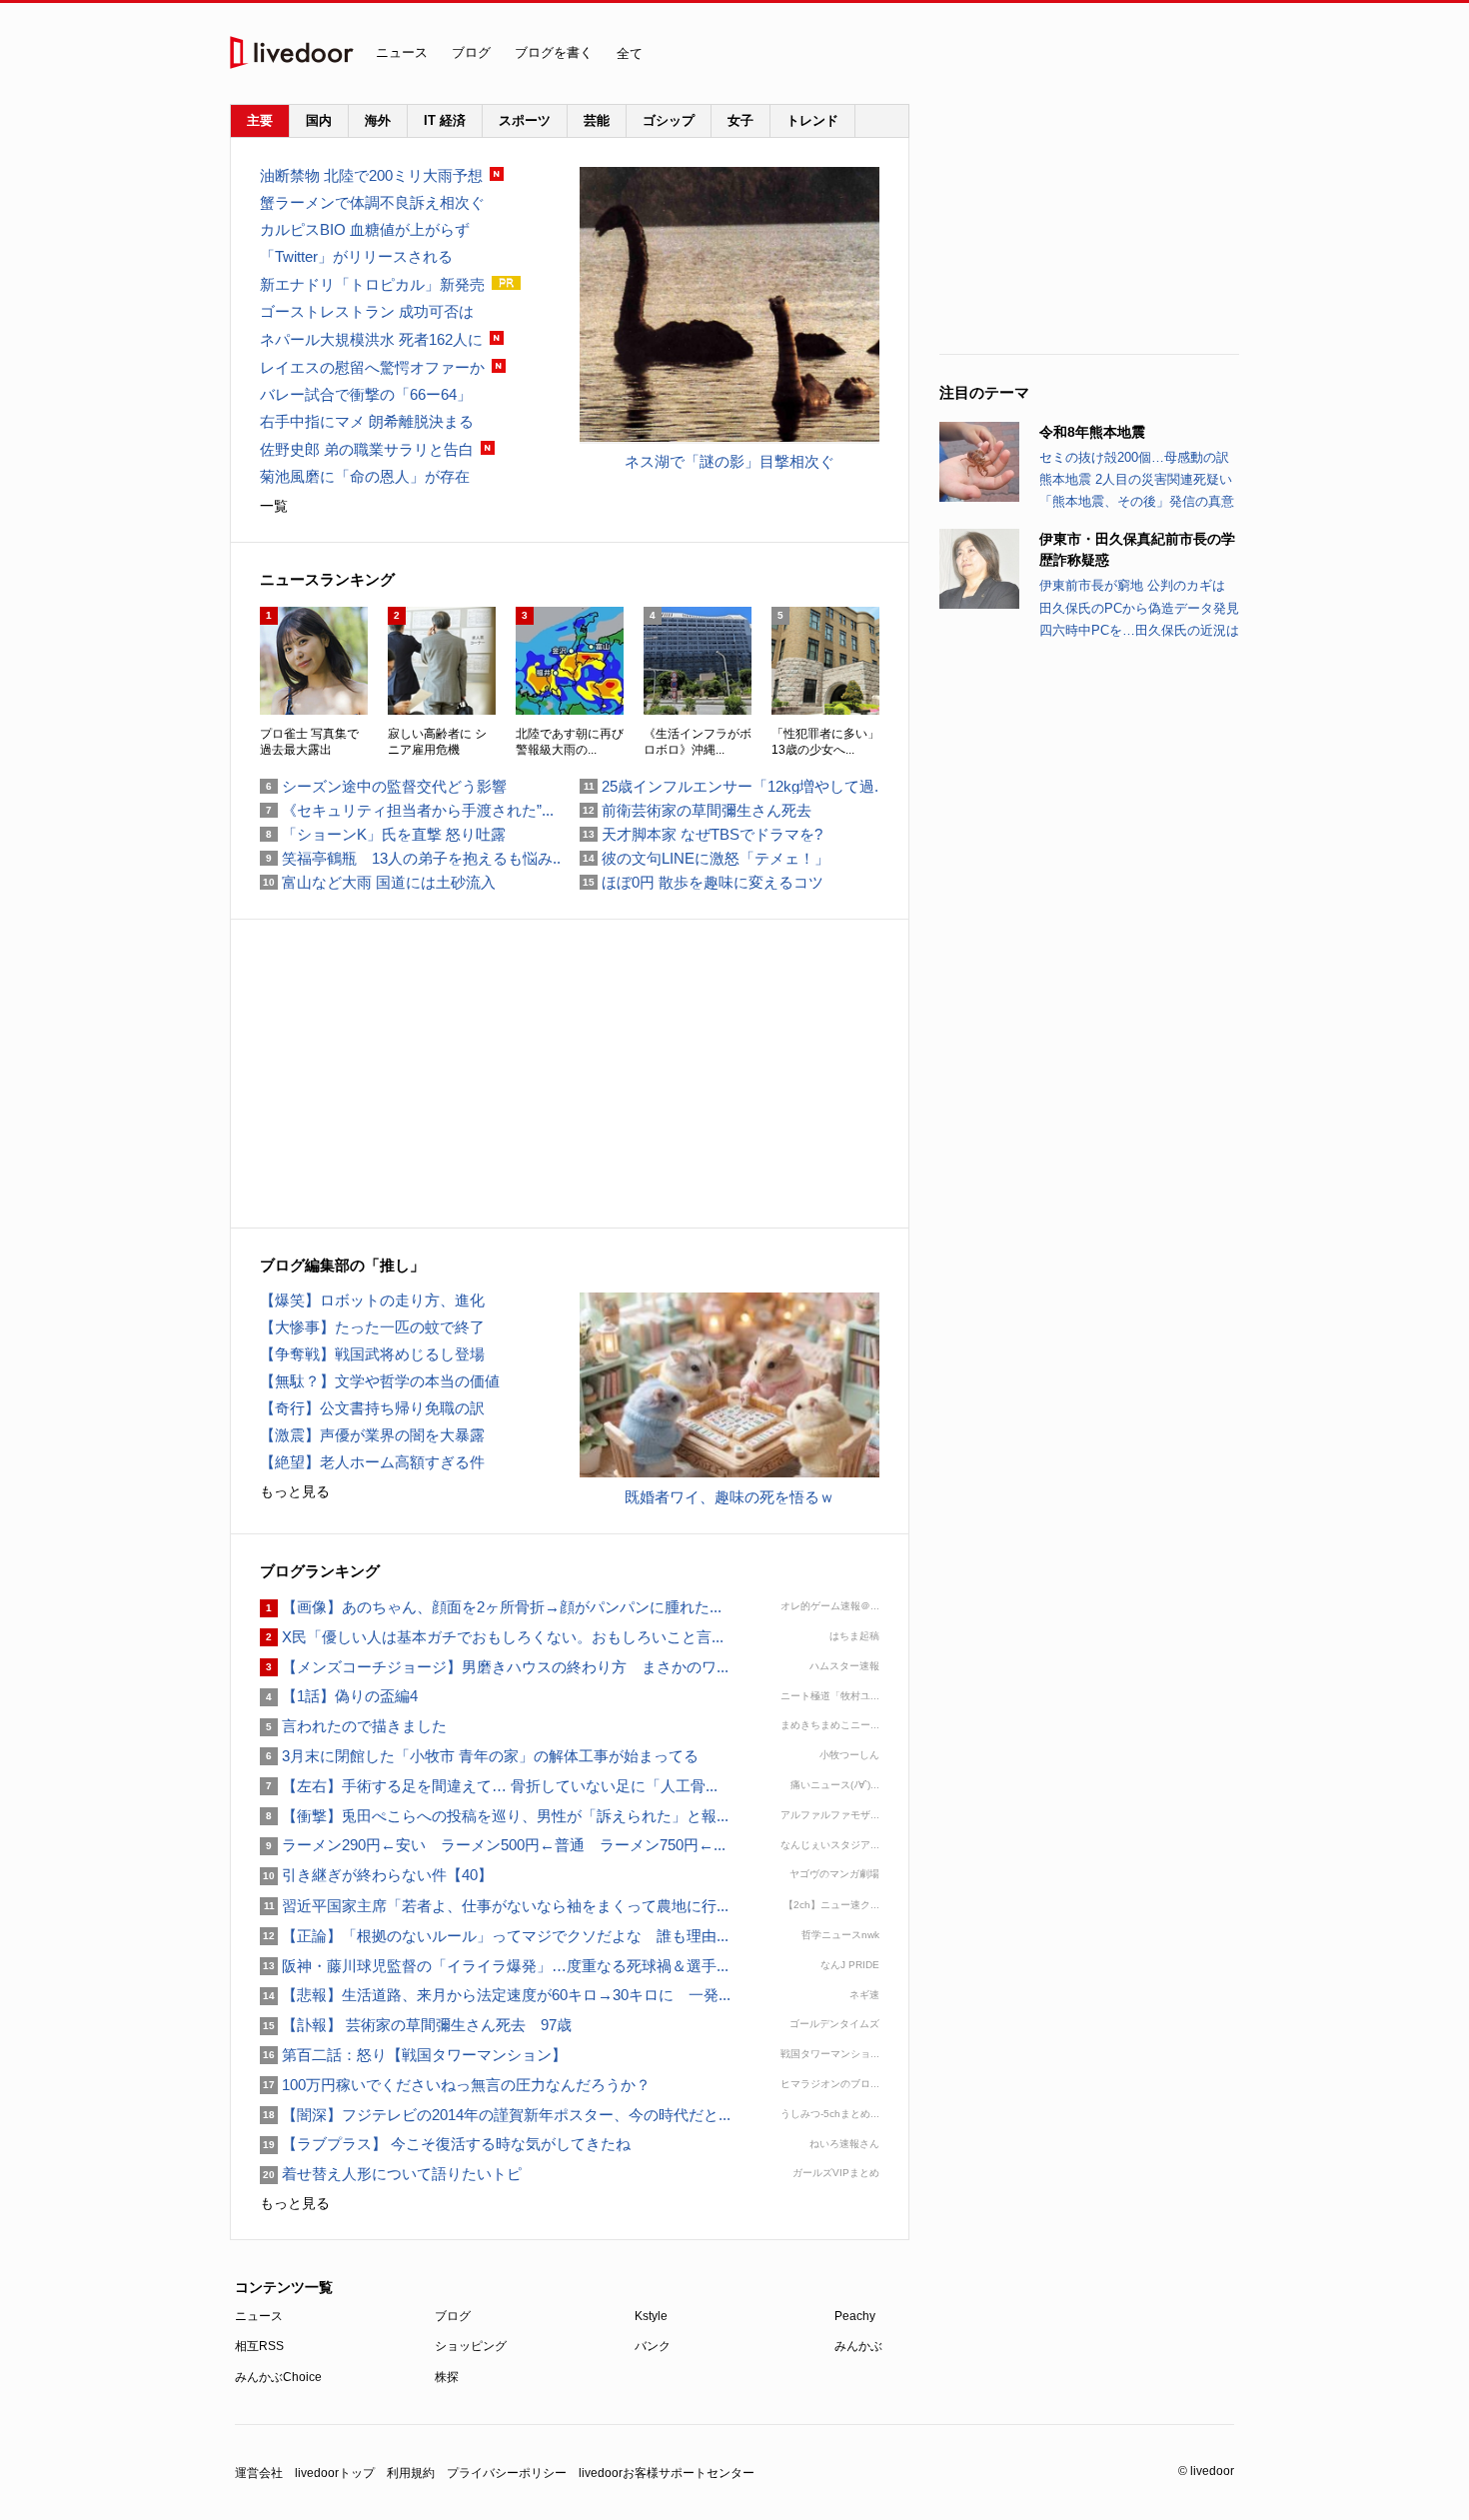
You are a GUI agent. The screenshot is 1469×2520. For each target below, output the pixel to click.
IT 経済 (445, 120)
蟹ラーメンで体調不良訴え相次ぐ (372, 202)
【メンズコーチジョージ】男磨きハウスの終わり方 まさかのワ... (494, 1667)
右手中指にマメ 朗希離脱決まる (367, 421)
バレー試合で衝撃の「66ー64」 (366, 394)
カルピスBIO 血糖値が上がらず (365, 229)
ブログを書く (554, 52)
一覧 (274, 506)
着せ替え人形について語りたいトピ (391, 2174)
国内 (319, 120)
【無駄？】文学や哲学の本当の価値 (380, 1381)
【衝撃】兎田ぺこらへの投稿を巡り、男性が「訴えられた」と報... (494, 1816)
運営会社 (259, 2473)
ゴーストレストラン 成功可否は (367, 311)
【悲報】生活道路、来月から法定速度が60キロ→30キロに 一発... (495, 1995)
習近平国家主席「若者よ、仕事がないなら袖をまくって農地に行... (494, 1906)
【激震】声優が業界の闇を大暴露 (372, 1435)
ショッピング (471, 2346)
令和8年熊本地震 (1092, 432)
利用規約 (411, 2473)
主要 (260, 120)
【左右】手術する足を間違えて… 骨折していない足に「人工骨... (489, 1786)
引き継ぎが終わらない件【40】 (376, 1875)
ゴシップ (669, 120)
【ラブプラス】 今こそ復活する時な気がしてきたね (445, 2144)
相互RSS (259, 2346)
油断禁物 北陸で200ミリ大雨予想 (371, 175)
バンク (653, 2346)
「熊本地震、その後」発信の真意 (1137, 501)
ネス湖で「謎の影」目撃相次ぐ (730, 461)
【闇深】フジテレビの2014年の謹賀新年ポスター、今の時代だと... (495, 2115)
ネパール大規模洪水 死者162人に (371, 339)
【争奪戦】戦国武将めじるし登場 (372, 1354)
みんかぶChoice (278, 2377)
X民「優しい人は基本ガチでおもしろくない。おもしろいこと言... (492, 1637)
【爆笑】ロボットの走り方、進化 (372, 1300)
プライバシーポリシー (507, 2473)
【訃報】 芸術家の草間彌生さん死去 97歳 (416, 2025)
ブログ (471, 52)
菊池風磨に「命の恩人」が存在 (365, 476)
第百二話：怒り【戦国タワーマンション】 (413, 2055)
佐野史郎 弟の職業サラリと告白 (367, 449)
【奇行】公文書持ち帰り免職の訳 (372, 1408)
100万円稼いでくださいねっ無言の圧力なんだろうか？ (455, 2085)
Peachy (855, 2316)
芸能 (597, 120)
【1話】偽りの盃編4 (339, 1696)
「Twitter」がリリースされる (356, 256)
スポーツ (525, 120)
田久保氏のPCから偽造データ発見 (1139, 608)
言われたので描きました (353, 1726)
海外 (378, 120)
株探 (447, 2377)
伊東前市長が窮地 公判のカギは (1132, 585)
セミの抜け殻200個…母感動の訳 (1134, 457)
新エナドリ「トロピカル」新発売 (372, 284)
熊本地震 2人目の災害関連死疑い (1136, 479)
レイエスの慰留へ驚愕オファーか (372, 367)
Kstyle (651, 2316)
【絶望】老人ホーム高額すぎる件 (372, 1462)
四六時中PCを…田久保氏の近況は (1139, 630)
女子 (740, 120)
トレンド (812, 120)
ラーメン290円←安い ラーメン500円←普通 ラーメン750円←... (493, 1845)
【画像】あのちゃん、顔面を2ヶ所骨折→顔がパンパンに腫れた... (491, 1607)
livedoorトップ (335, 2473)
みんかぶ (858, 2346)
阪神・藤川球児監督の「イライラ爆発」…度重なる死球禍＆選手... (494, 1966)
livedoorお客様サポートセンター (667, 2473)
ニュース (402, 52)
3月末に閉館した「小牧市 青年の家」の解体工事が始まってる (479, 1756)
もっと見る (295, 1491)
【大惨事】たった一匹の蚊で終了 (372, 1327)
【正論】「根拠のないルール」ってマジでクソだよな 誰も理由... (494, 1936)
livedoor (292, 52)
